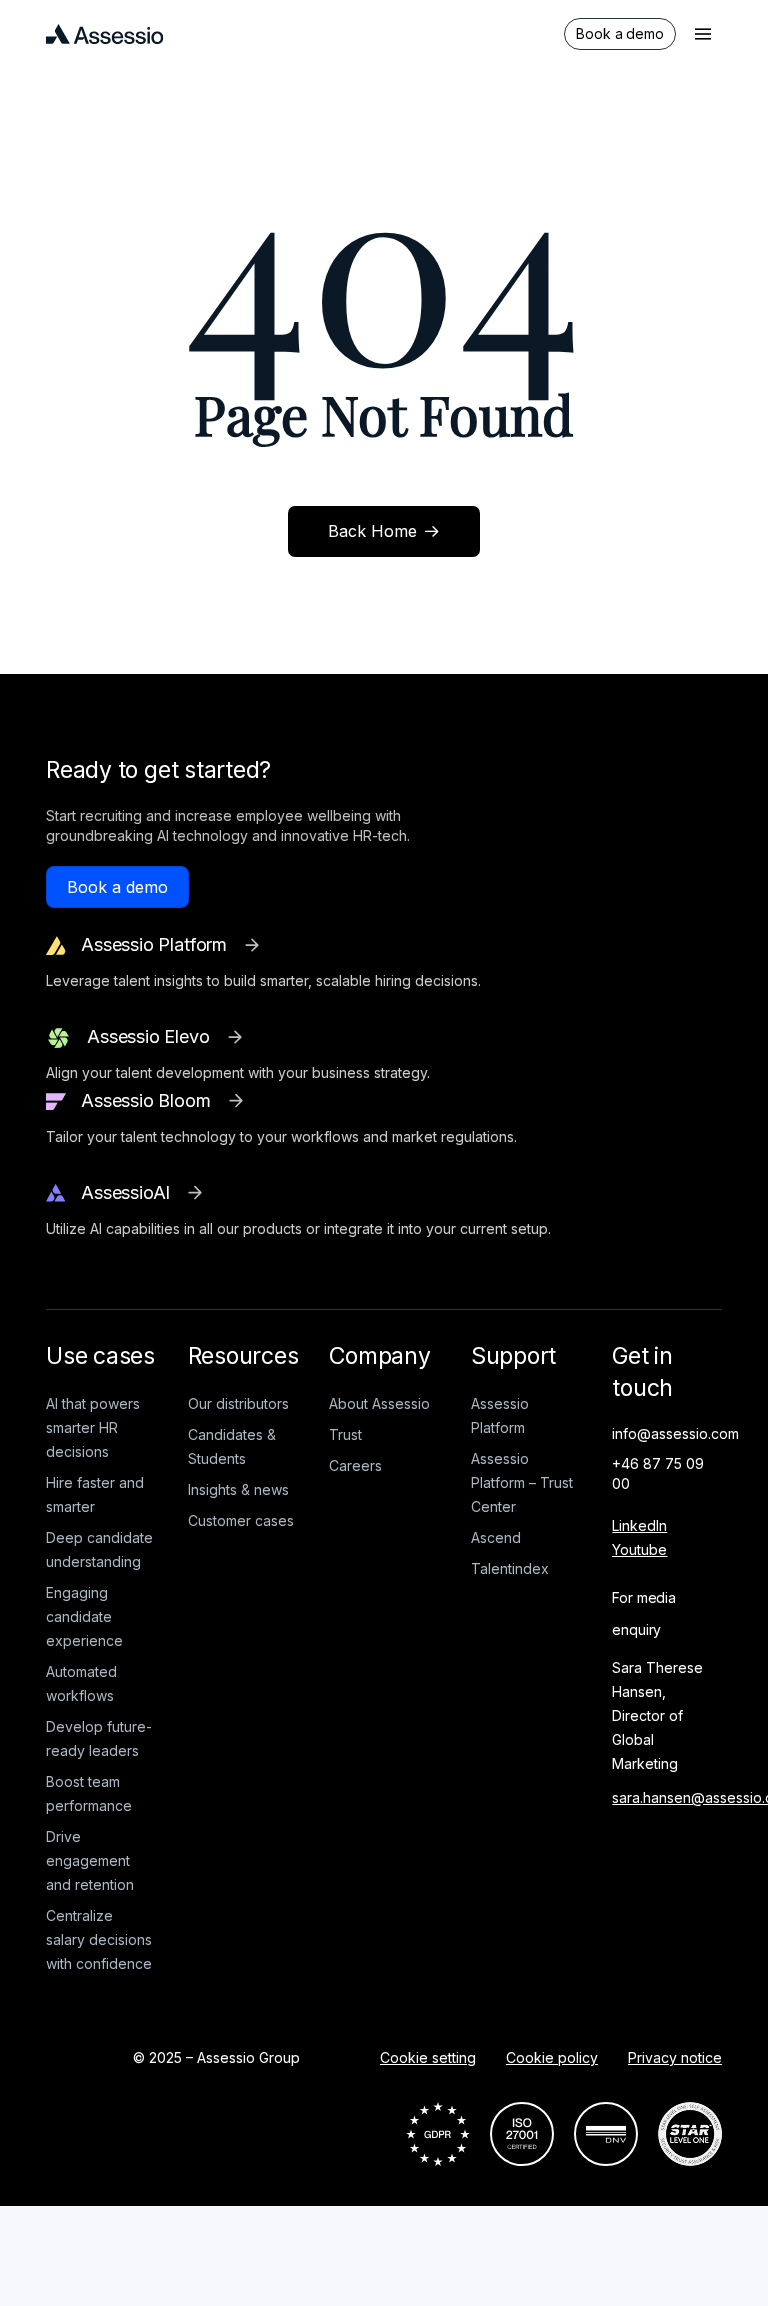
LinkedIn (639, 1525)
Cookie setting (428, 2057)
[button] (703, 34)
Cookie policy (552, 2057)
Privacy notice (675, 2057)
